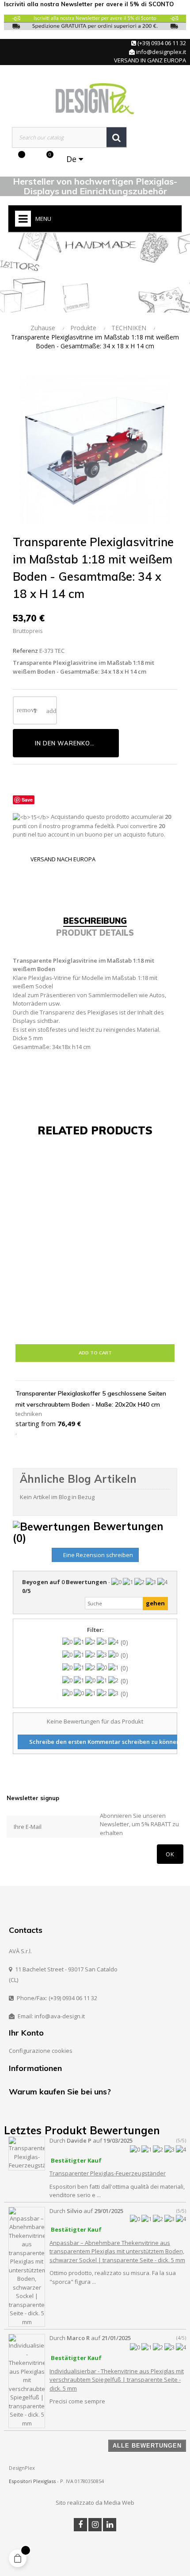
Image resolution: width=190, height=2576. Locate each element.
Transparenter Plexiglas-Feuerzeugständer (108, 2173)
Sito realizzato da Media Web (95, 2503)
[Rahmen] (31, 159)
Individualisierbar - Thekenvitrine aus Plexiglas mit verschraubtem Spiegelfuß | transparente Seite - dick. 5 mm (117, 2380)
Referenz (25, 651)
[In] (110, 2525)
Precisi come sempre (77, 2401)
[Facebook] (80, 2525)
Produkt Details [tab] (95, 933)
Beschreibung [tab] (95, 921)
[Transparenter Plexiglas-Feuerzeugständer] (27, 2153)
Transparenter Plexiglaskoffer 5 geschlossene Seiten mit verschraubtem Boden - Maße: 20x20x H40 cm (91, 1399)
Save (27, 800)
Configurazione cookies (41, 2051)
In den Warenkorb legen (77, 743)
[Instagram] (95, 2525)
